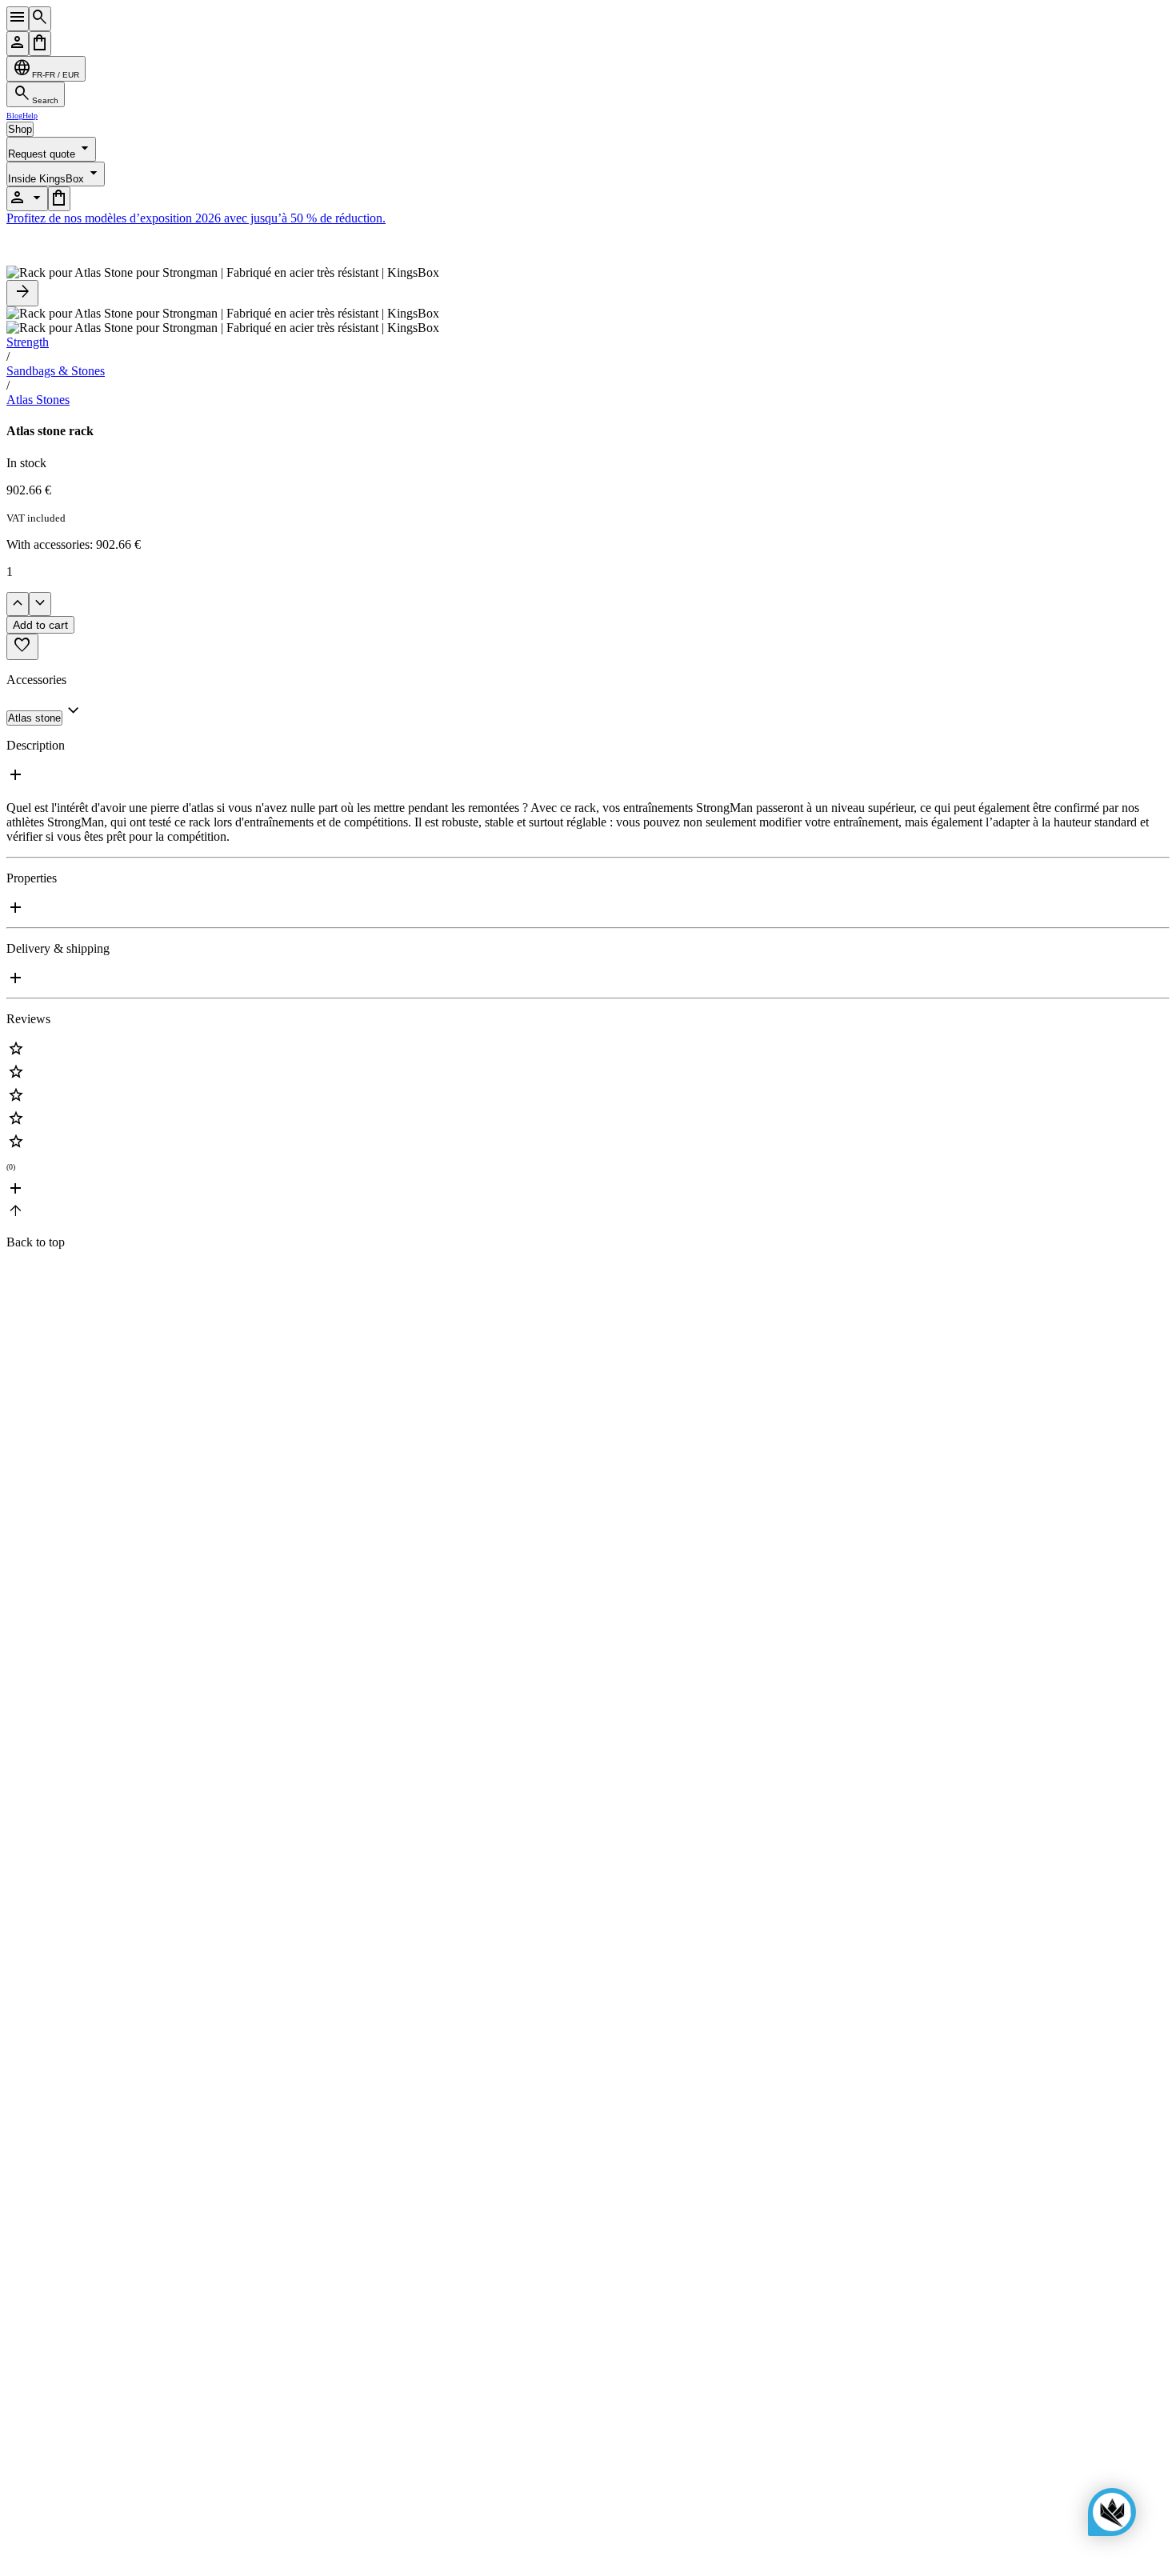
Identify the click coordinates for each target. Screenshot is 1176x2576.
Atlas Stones (38, 400)
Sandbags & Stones (56, 371)
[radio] (588, 1051)
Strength (28, 342)
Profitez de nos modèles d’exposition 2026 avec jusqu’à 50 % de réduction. (196, 218)
